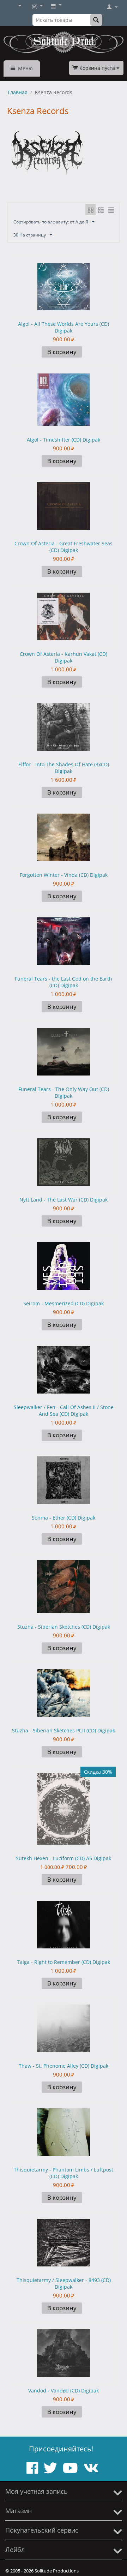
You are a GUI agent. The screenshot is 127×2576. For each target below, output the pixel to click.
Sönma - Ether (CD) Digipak (64, 1518)
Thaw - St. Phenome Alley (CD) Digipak (64, 2066)
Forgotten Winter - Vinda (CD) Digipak (64, 875)
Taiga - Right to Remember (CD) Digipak (64, 1962)
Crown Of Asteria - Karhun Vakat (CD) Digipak (64, 657)
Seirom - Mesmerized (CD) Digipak (64, 1303)
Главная (18, 92)
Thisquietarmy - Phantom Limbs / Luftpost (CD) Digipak (64, 2173)
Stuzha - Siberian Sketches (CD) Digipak (64, 1627)
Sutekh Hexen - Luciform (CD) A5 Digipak (64, 1858)
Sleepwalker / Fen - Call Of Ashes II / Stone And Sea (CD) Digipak (64, 1410)
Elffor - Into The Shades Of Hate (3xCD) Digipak (64, 768)
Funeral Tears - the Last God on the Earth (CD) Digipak (64, 982)
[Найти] (96, 20)
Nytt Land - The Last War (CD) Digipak (64, 1200)
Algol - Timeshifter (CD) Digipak (64, 440)
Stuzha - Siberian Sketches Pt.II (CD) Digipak (64, 1730)
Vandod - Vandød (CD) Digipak (64, 2391)
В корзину (62, 352)
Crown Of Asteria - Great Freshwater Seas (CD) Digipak (64, 547)
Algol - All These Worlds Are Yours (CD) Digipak (64, 327)
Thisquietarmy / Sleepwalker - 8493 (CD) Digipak (64, 2283)
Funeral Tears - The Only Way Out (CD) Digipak (64, 1092)
